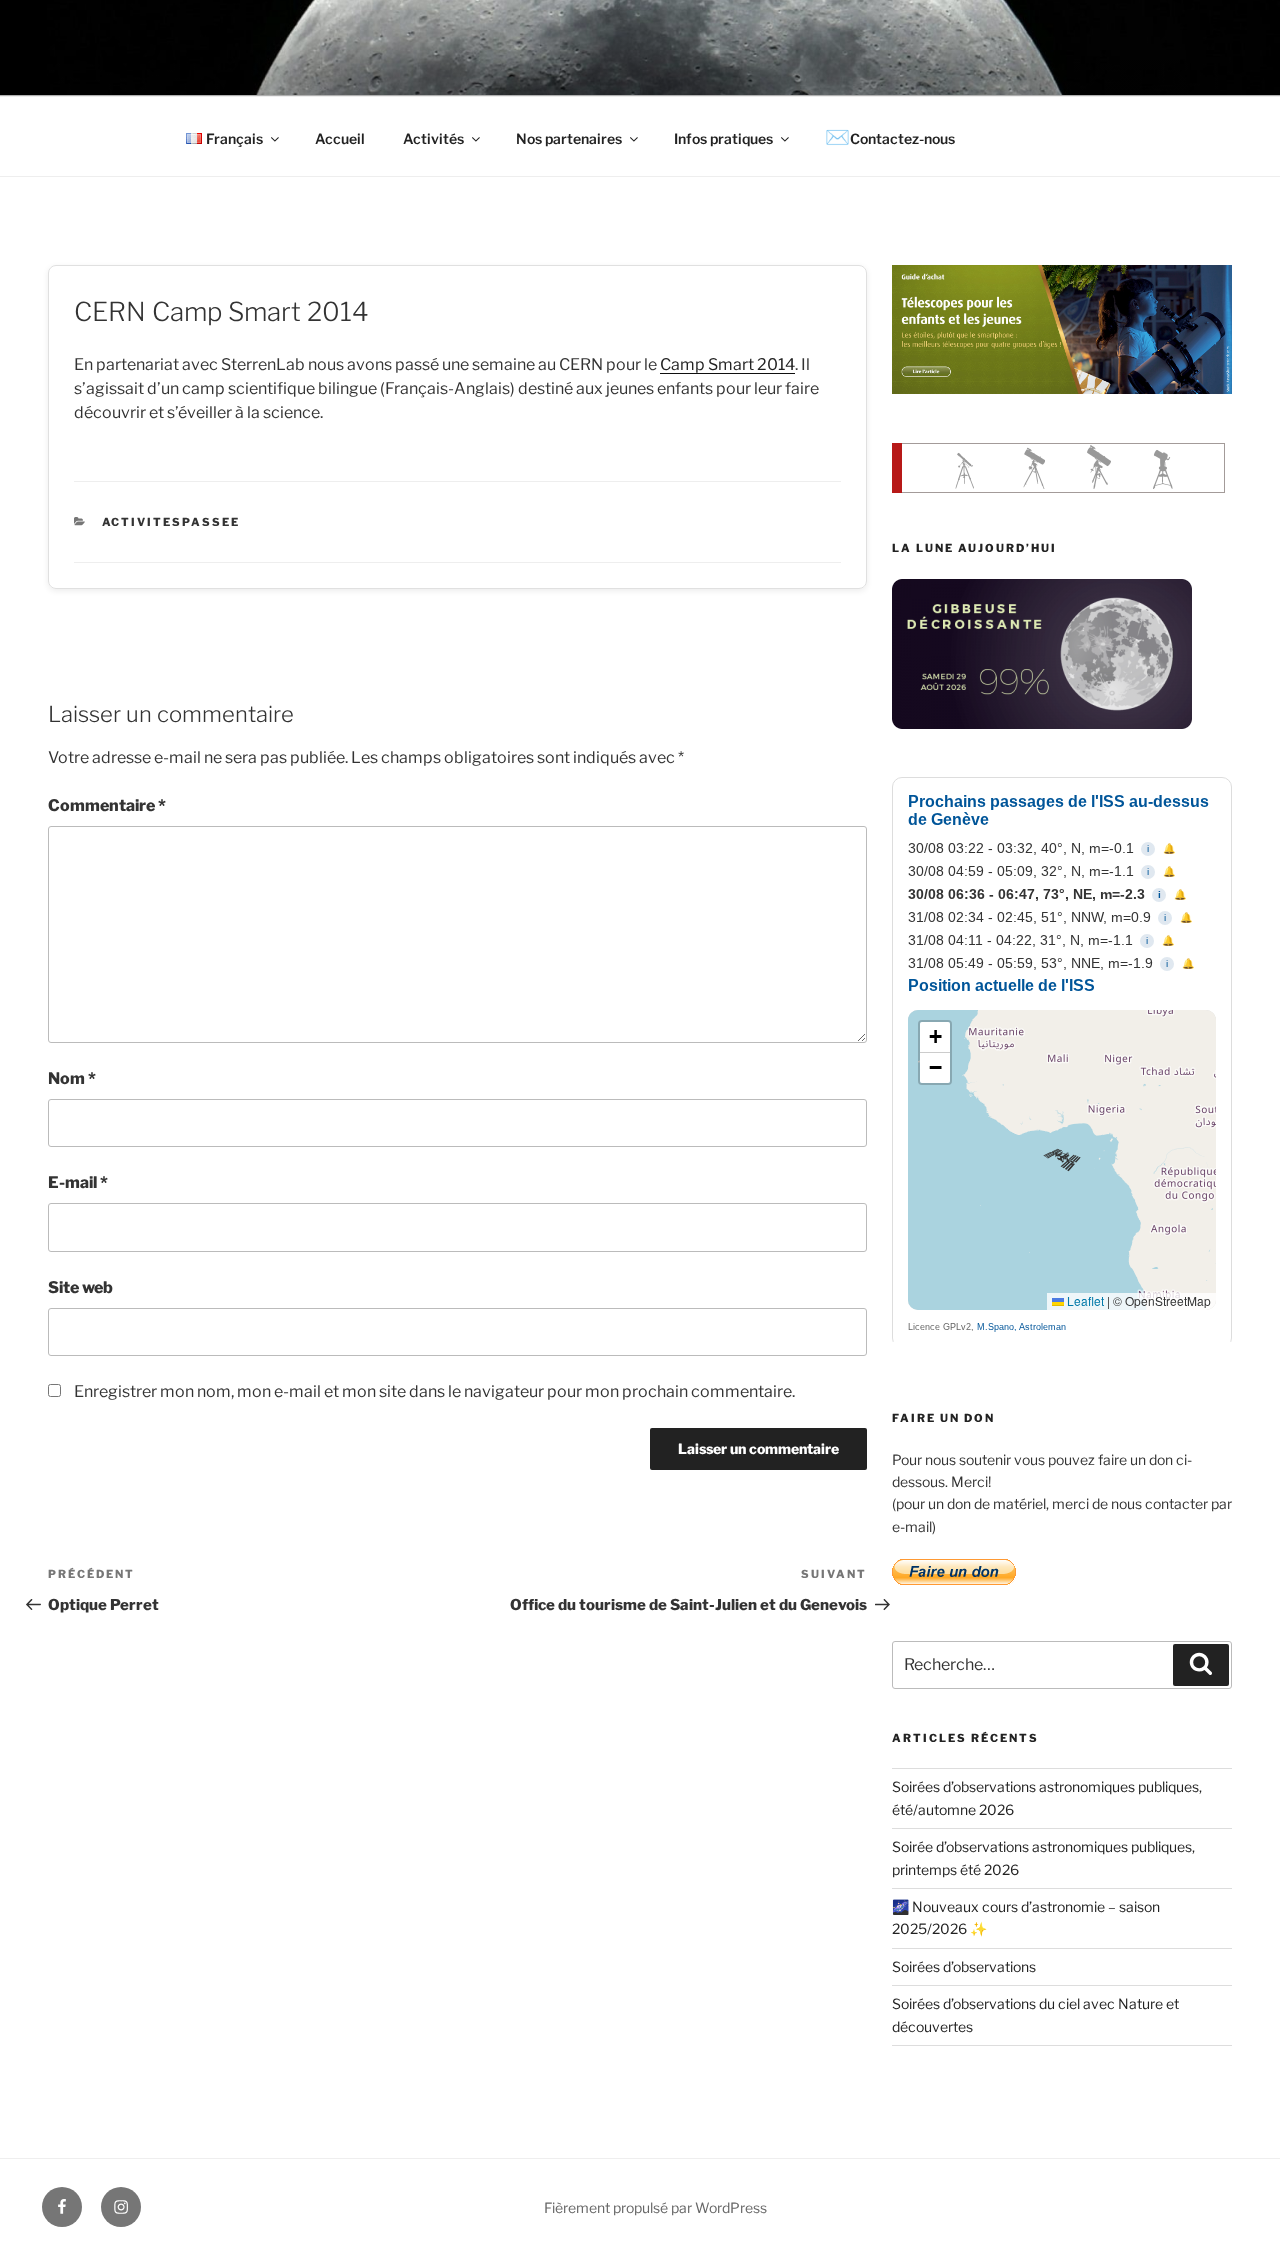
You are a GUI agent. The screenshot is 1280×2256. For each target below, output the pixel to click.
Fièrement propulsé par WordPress (655, 2207)
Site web (80, 1287)
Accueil (340, 138)
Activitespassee (171, 522)
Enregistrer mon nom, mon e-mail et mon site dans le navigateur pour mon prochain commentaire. (434, 1391)
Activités (433, 138)
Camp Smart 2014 (727, 364)
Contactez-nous (902, 138)
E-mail (78, 1182)
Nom (72, 1078)
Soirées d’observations (964, 1966)
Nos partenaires (569, 138)
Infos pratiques (723, 138)
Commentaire (107, 805)
